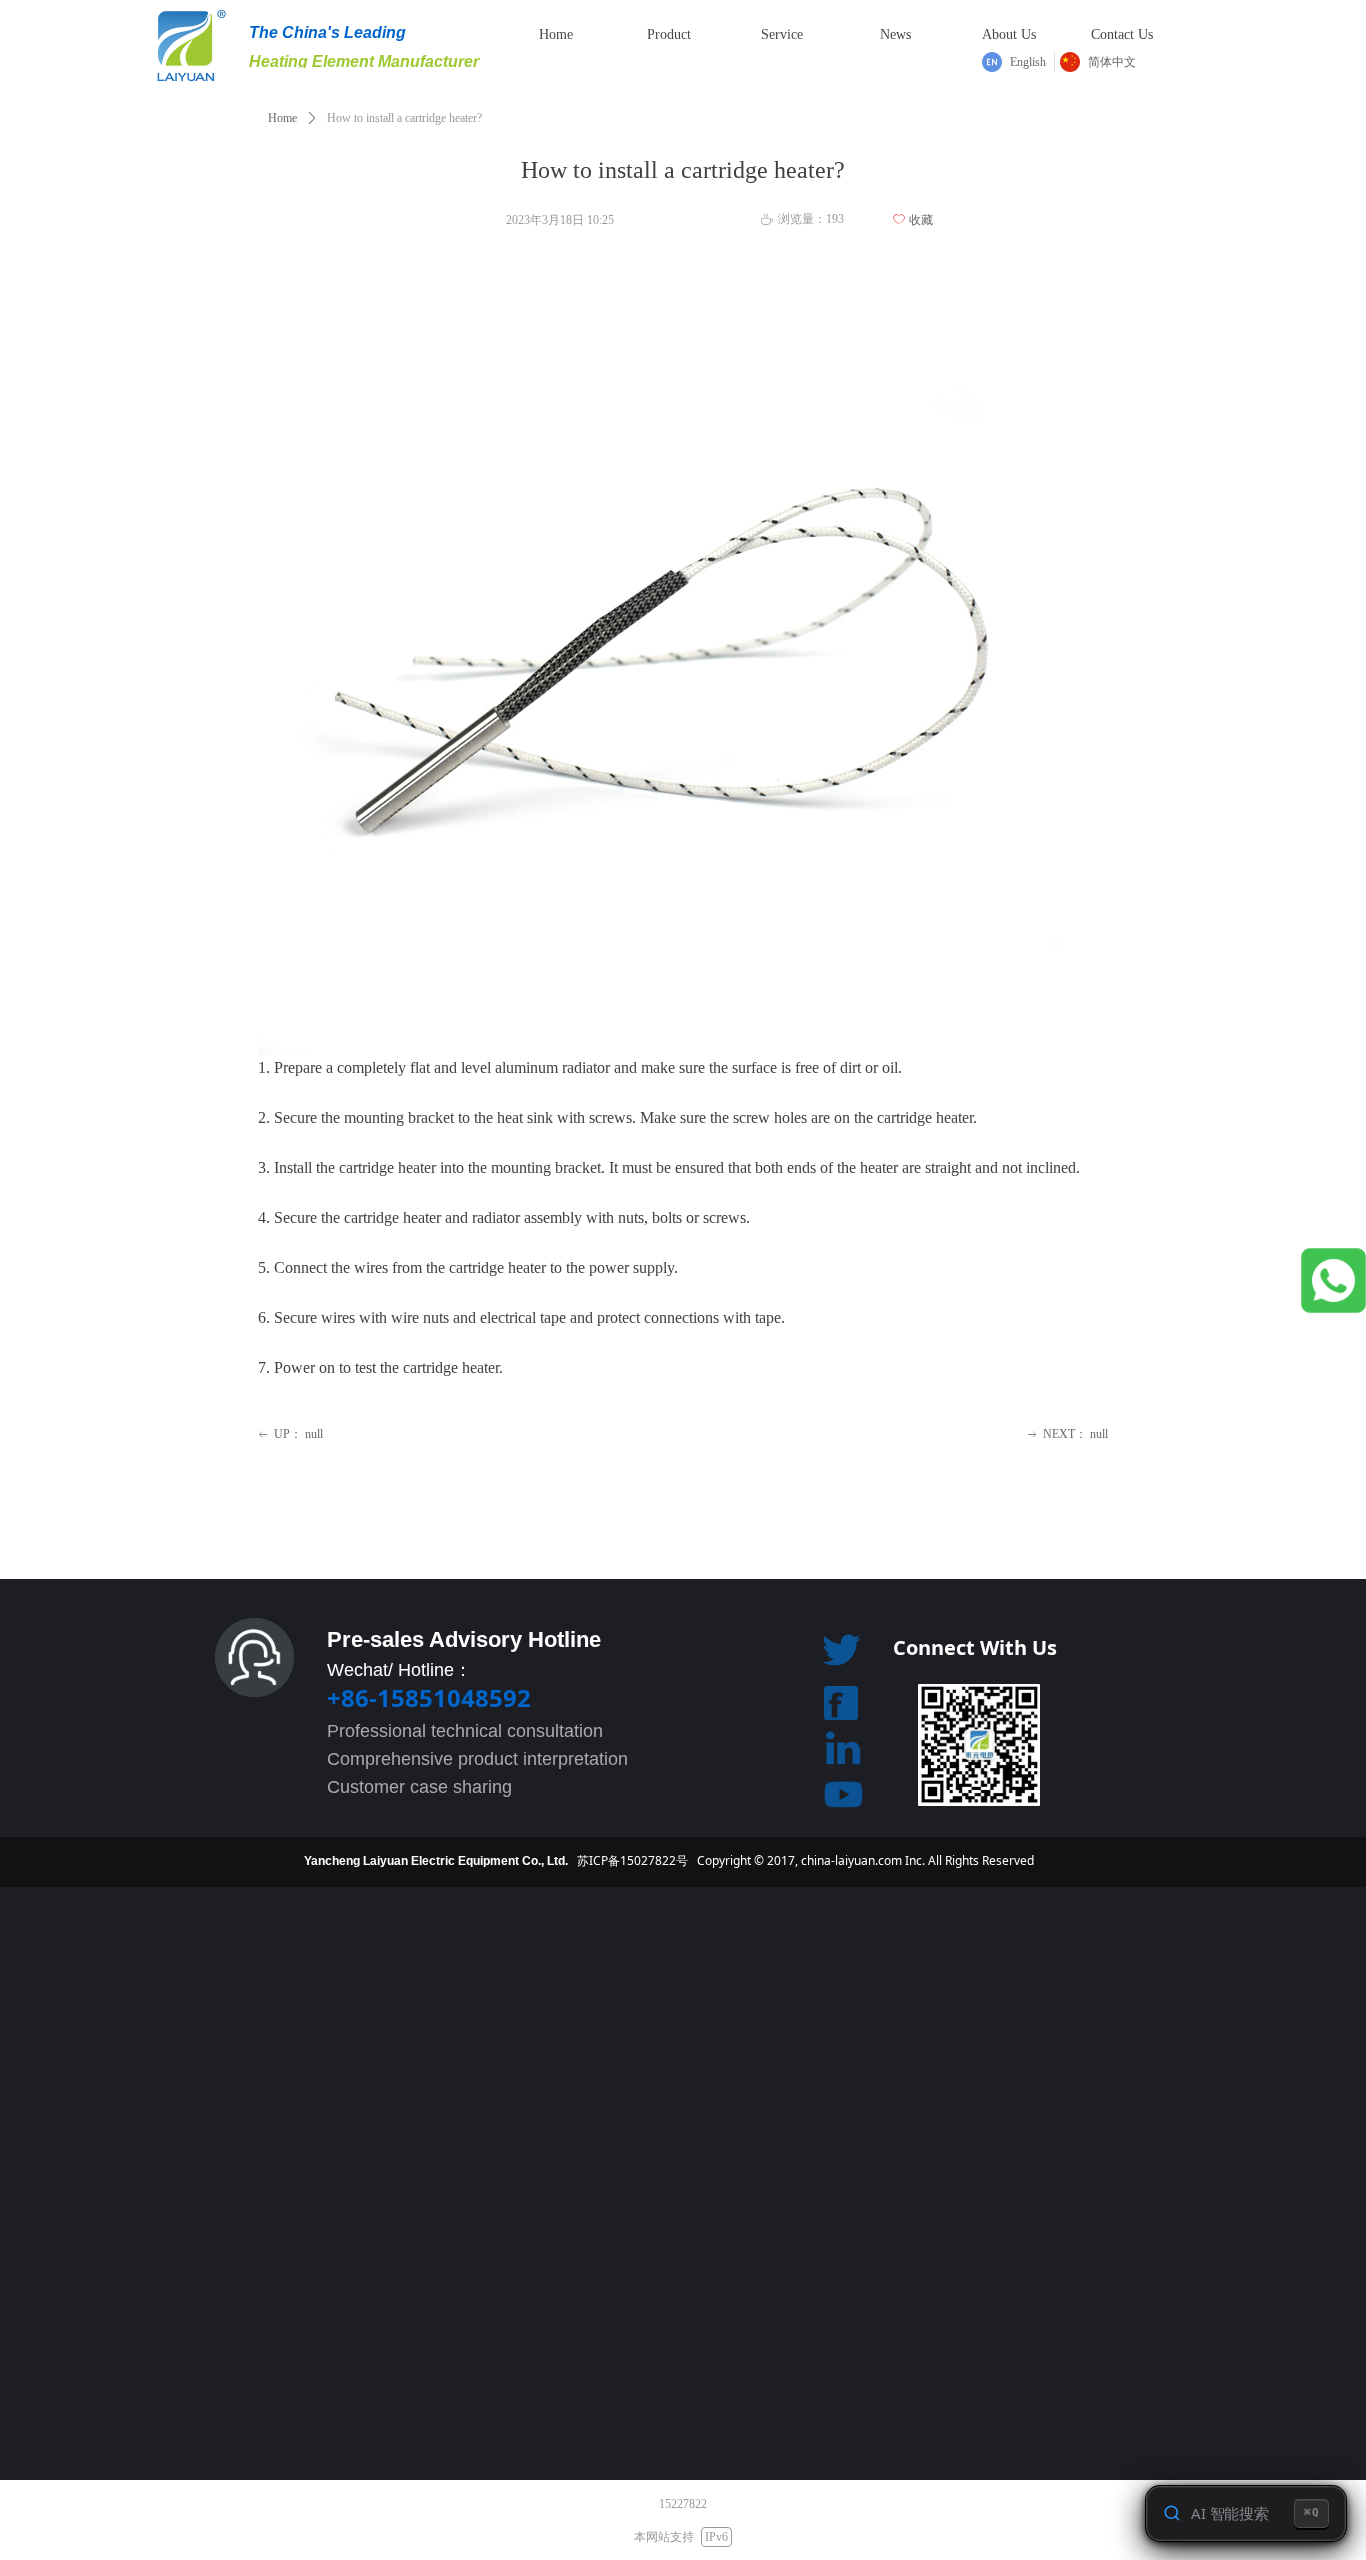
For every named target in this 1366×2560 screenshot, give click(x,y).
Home (282, 118)
